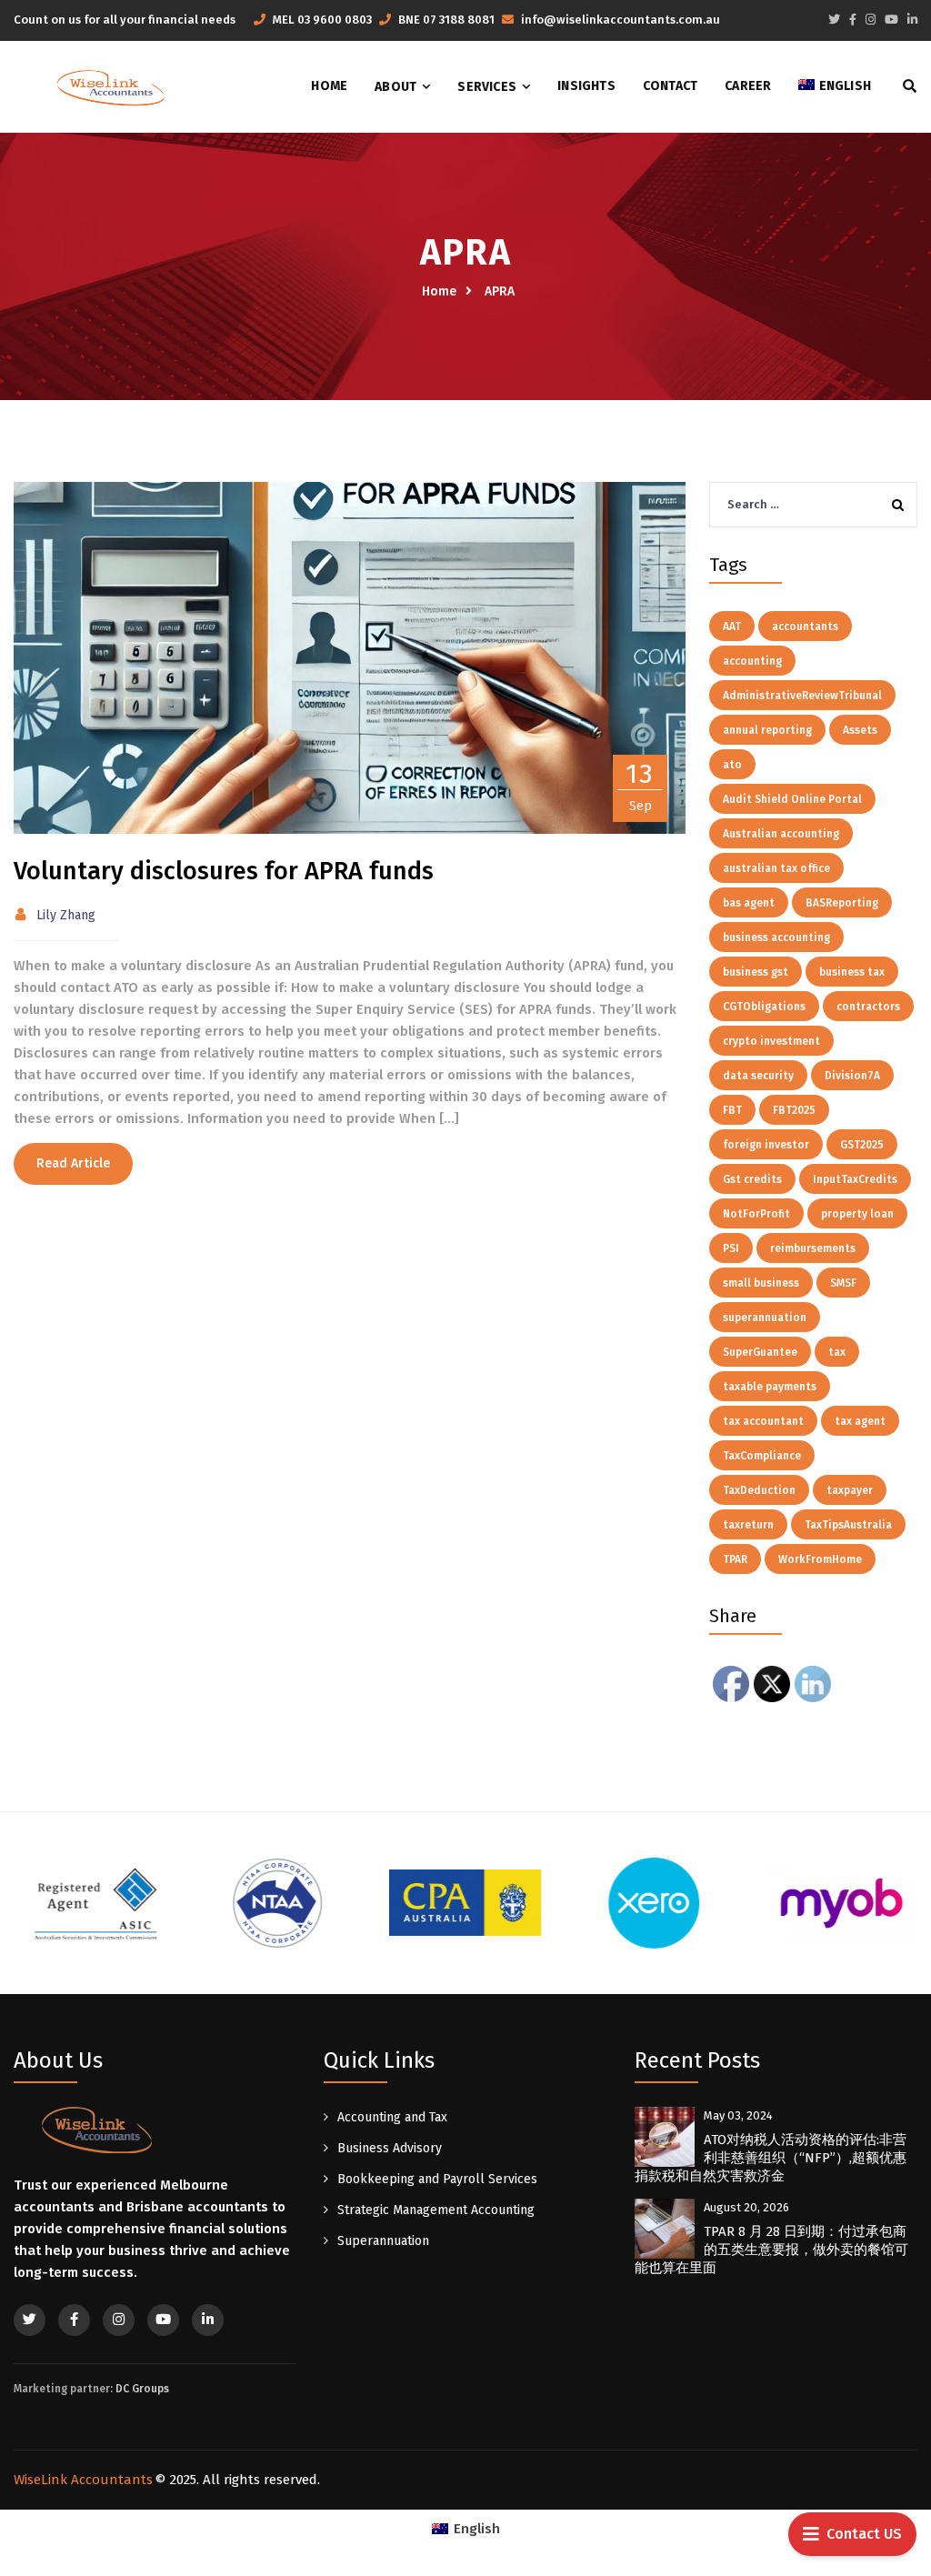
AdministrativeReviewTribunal (802, 696)
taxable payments (770, 1387)
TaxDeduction (759, 1490)
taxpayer (850, 1490)
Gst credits (752, 1179)
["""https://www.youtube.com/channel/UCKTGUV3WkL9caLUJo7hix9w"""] (163, 2320)
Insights (586, 86)
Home (329, 86)
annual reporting (767, 730)
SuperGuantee (760, 1352)
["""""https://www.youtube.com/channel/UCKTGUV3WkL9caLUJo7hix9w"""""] (891, 20)
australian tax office (776, 868)
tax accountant (763, 1421)
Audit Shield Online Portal (792, 799)
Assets (860, 730)
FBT (732, 1110)
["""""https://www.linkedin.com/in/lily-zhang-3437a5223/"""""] (912, 20)
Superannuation (383, 2241)
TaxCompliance (762, 1456)
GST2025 (862, 1145)
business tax (852, 972)
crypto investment (771, 1041)
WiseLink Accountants (83, 2480)
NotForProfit (756, 1214)
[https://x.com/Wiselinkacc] (834, 20)
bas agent (749, 903)
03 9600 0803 (335, 20)
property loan (857, 1214)
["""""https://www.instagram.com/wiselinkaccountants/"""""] (871, 20)
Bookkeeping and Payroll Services (437, 2179)
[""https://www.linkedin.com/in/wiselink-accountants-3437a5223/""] (208, 2320)
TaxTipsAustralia (848, 1525)
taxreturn (748, 1525)
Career (748, 86)
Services (487, 87)
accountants (805, 626)
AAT (732, 626)
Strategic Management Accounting (436, 2210)
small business (761, 1283)
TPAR (735, 1559)
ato (732, 765)
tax (837, 1352)
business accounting (776, 937)
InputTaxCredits (855, 1179)
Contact (670, 86)
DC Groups (142, 2389)
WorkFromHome (820, 1559)
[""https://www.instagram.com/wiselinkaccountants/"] (119, 2320)
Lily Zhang (66, 915)
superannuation (765, 1318)
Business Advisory (390, 2148)
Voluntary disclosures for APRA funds (224, 871)
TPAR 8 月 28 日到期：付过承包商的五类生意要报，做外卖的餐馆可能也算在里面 (771, 2250)
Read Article (73, 1163)
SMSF (843, 1283)
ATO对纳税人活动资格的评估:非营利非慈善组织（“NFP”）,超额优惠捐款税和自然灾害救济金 (771, 2158)
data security (758, 1076)
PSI (731, 1248)
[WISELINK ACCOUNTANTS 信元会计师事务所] (110, 87)
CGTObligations (764, 1007)
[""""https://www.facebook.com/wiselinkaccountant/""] (74, 2320)
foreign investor (766, 1145)
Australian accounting (781, 834)
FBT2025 (794, 1110)
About (395, 87)
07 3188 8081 (459, 20)
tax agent (860, 1421)
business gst (756, 972)
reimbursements (813, 1248)
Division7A (852, 1076)
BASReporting (842, 903)
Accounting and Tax (392, 2117)
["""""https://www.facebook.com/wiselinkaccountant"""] (853, 20)
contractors (868, 1007)
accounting (752, 661)
